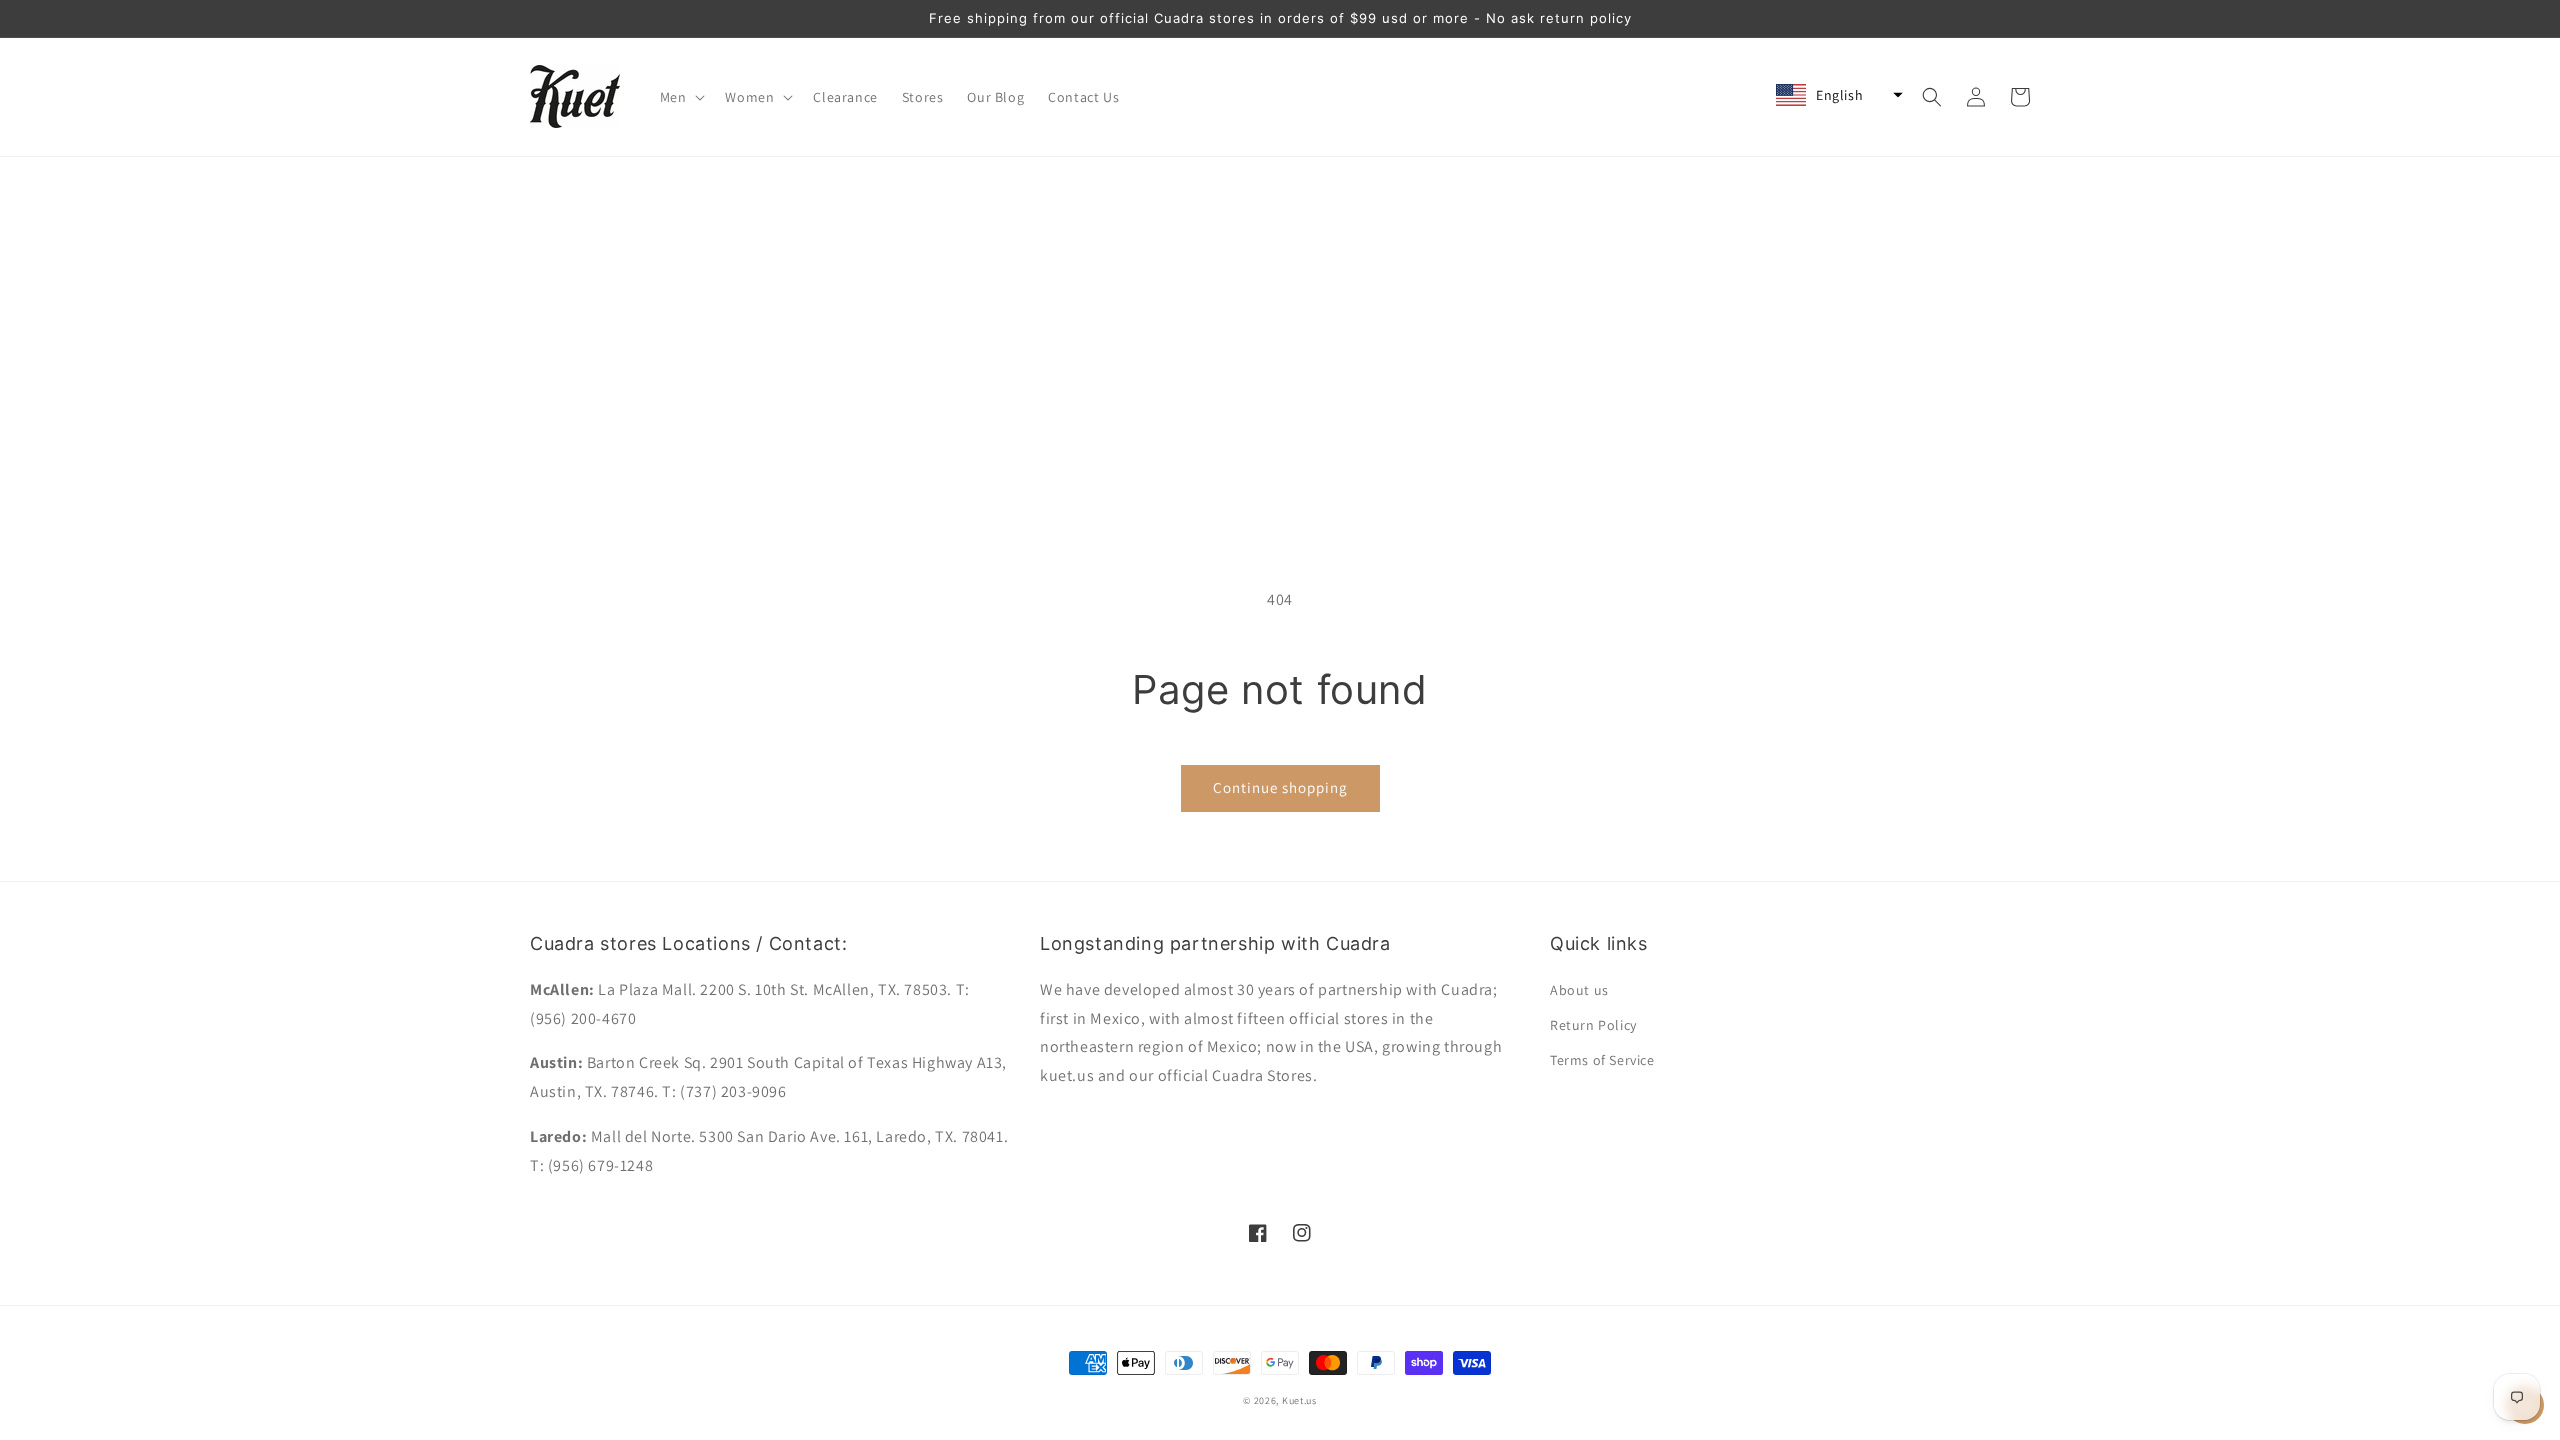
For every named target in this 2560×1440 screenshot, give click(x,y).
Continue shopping (1280, 787)
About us (1579, 990)
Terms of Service (1602, 1060)
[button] (681, 97)
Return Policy (1593, 1025)
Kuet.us (1299, 1400)
